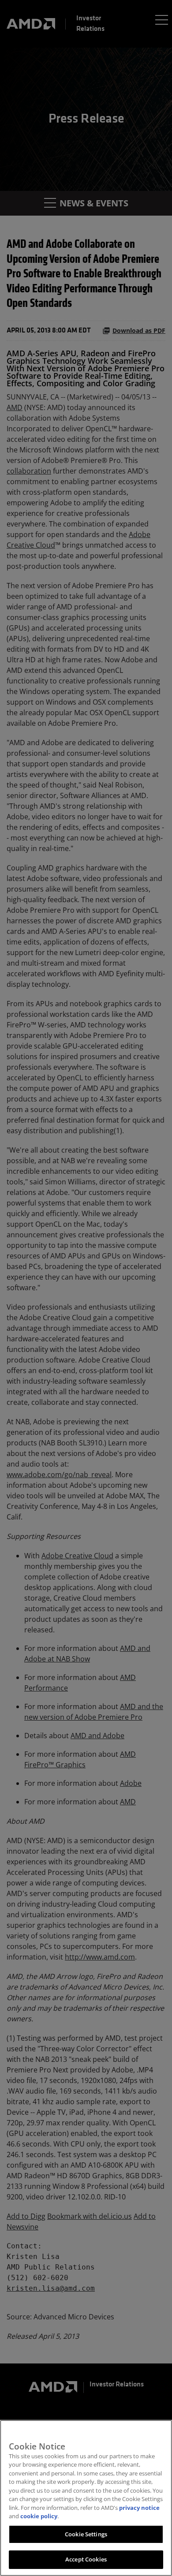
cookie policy (39, 2516)
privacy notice (139, 2508)
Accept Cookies (86, 2559)
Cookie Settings (86, 2534)
